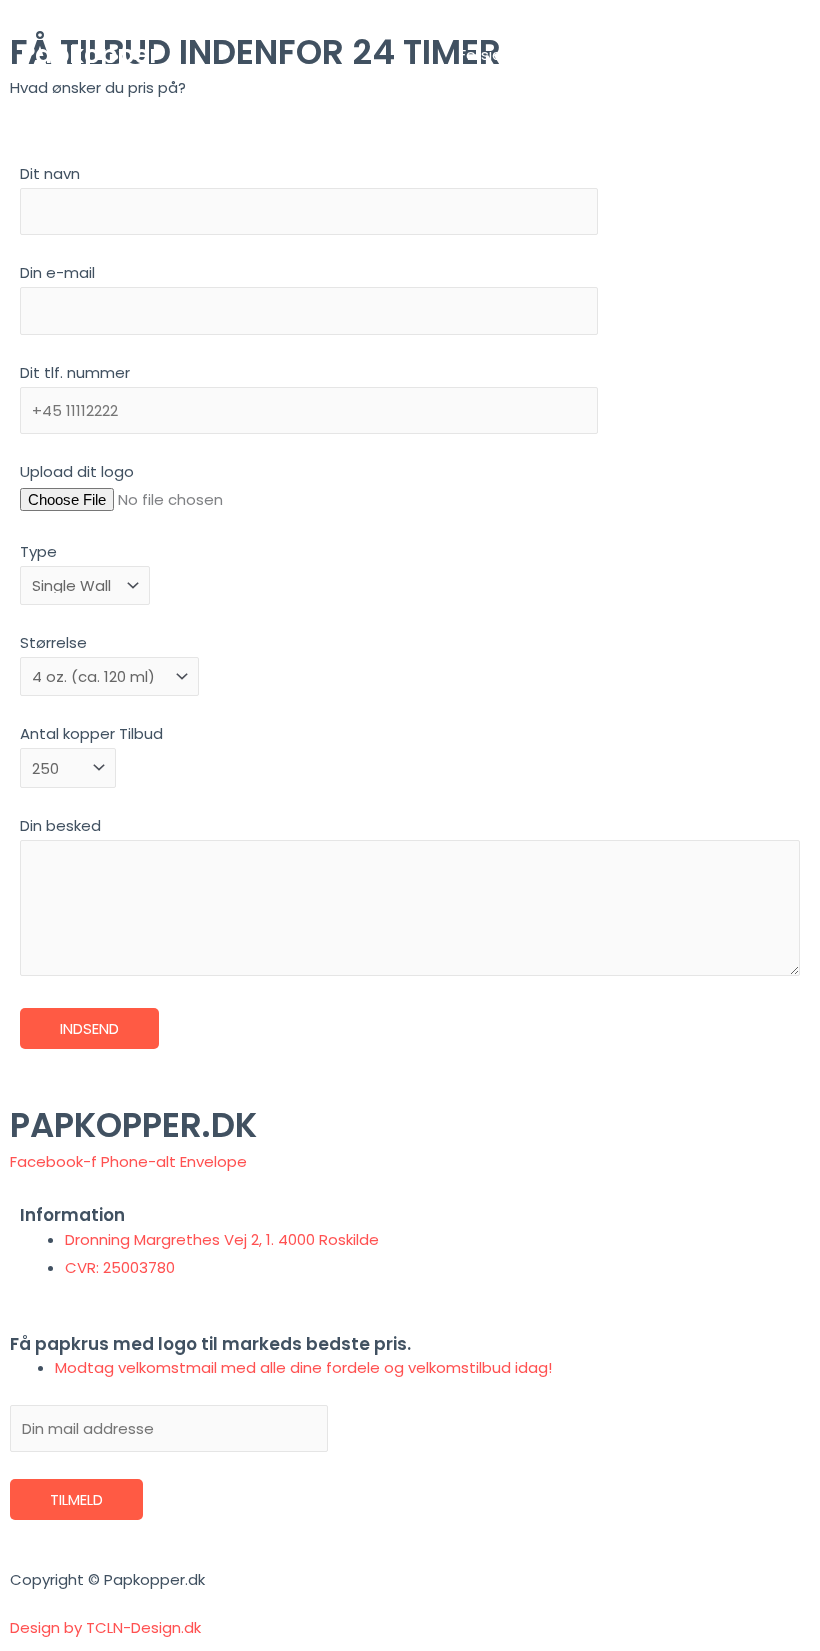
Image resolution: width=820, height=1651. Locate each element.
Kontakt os (744, 54)
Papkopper (90, 54)
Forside (485, 54)
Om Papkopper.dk (608, 54)
